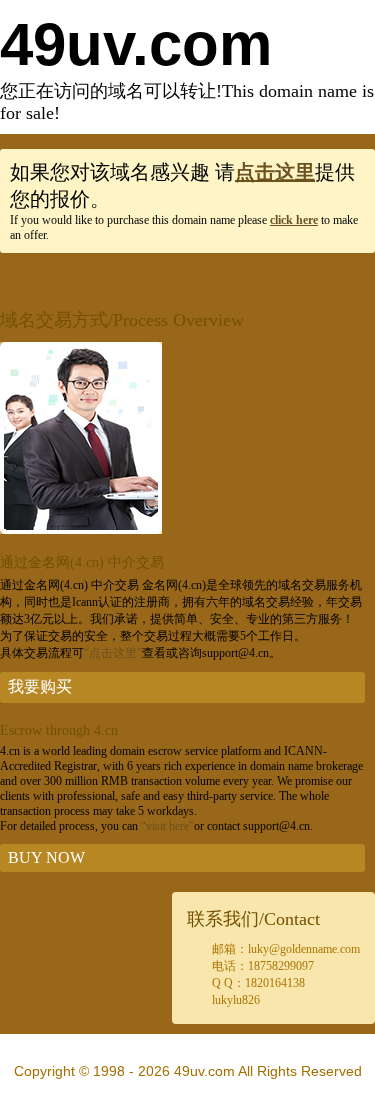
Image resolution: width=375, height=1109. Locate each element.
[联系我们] (81, 530)
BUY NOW (46, 857)
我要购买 (40, 686)
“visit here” (167, 826)
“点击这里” (113, 653)
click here (294, 220)
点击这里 (275, 172)
